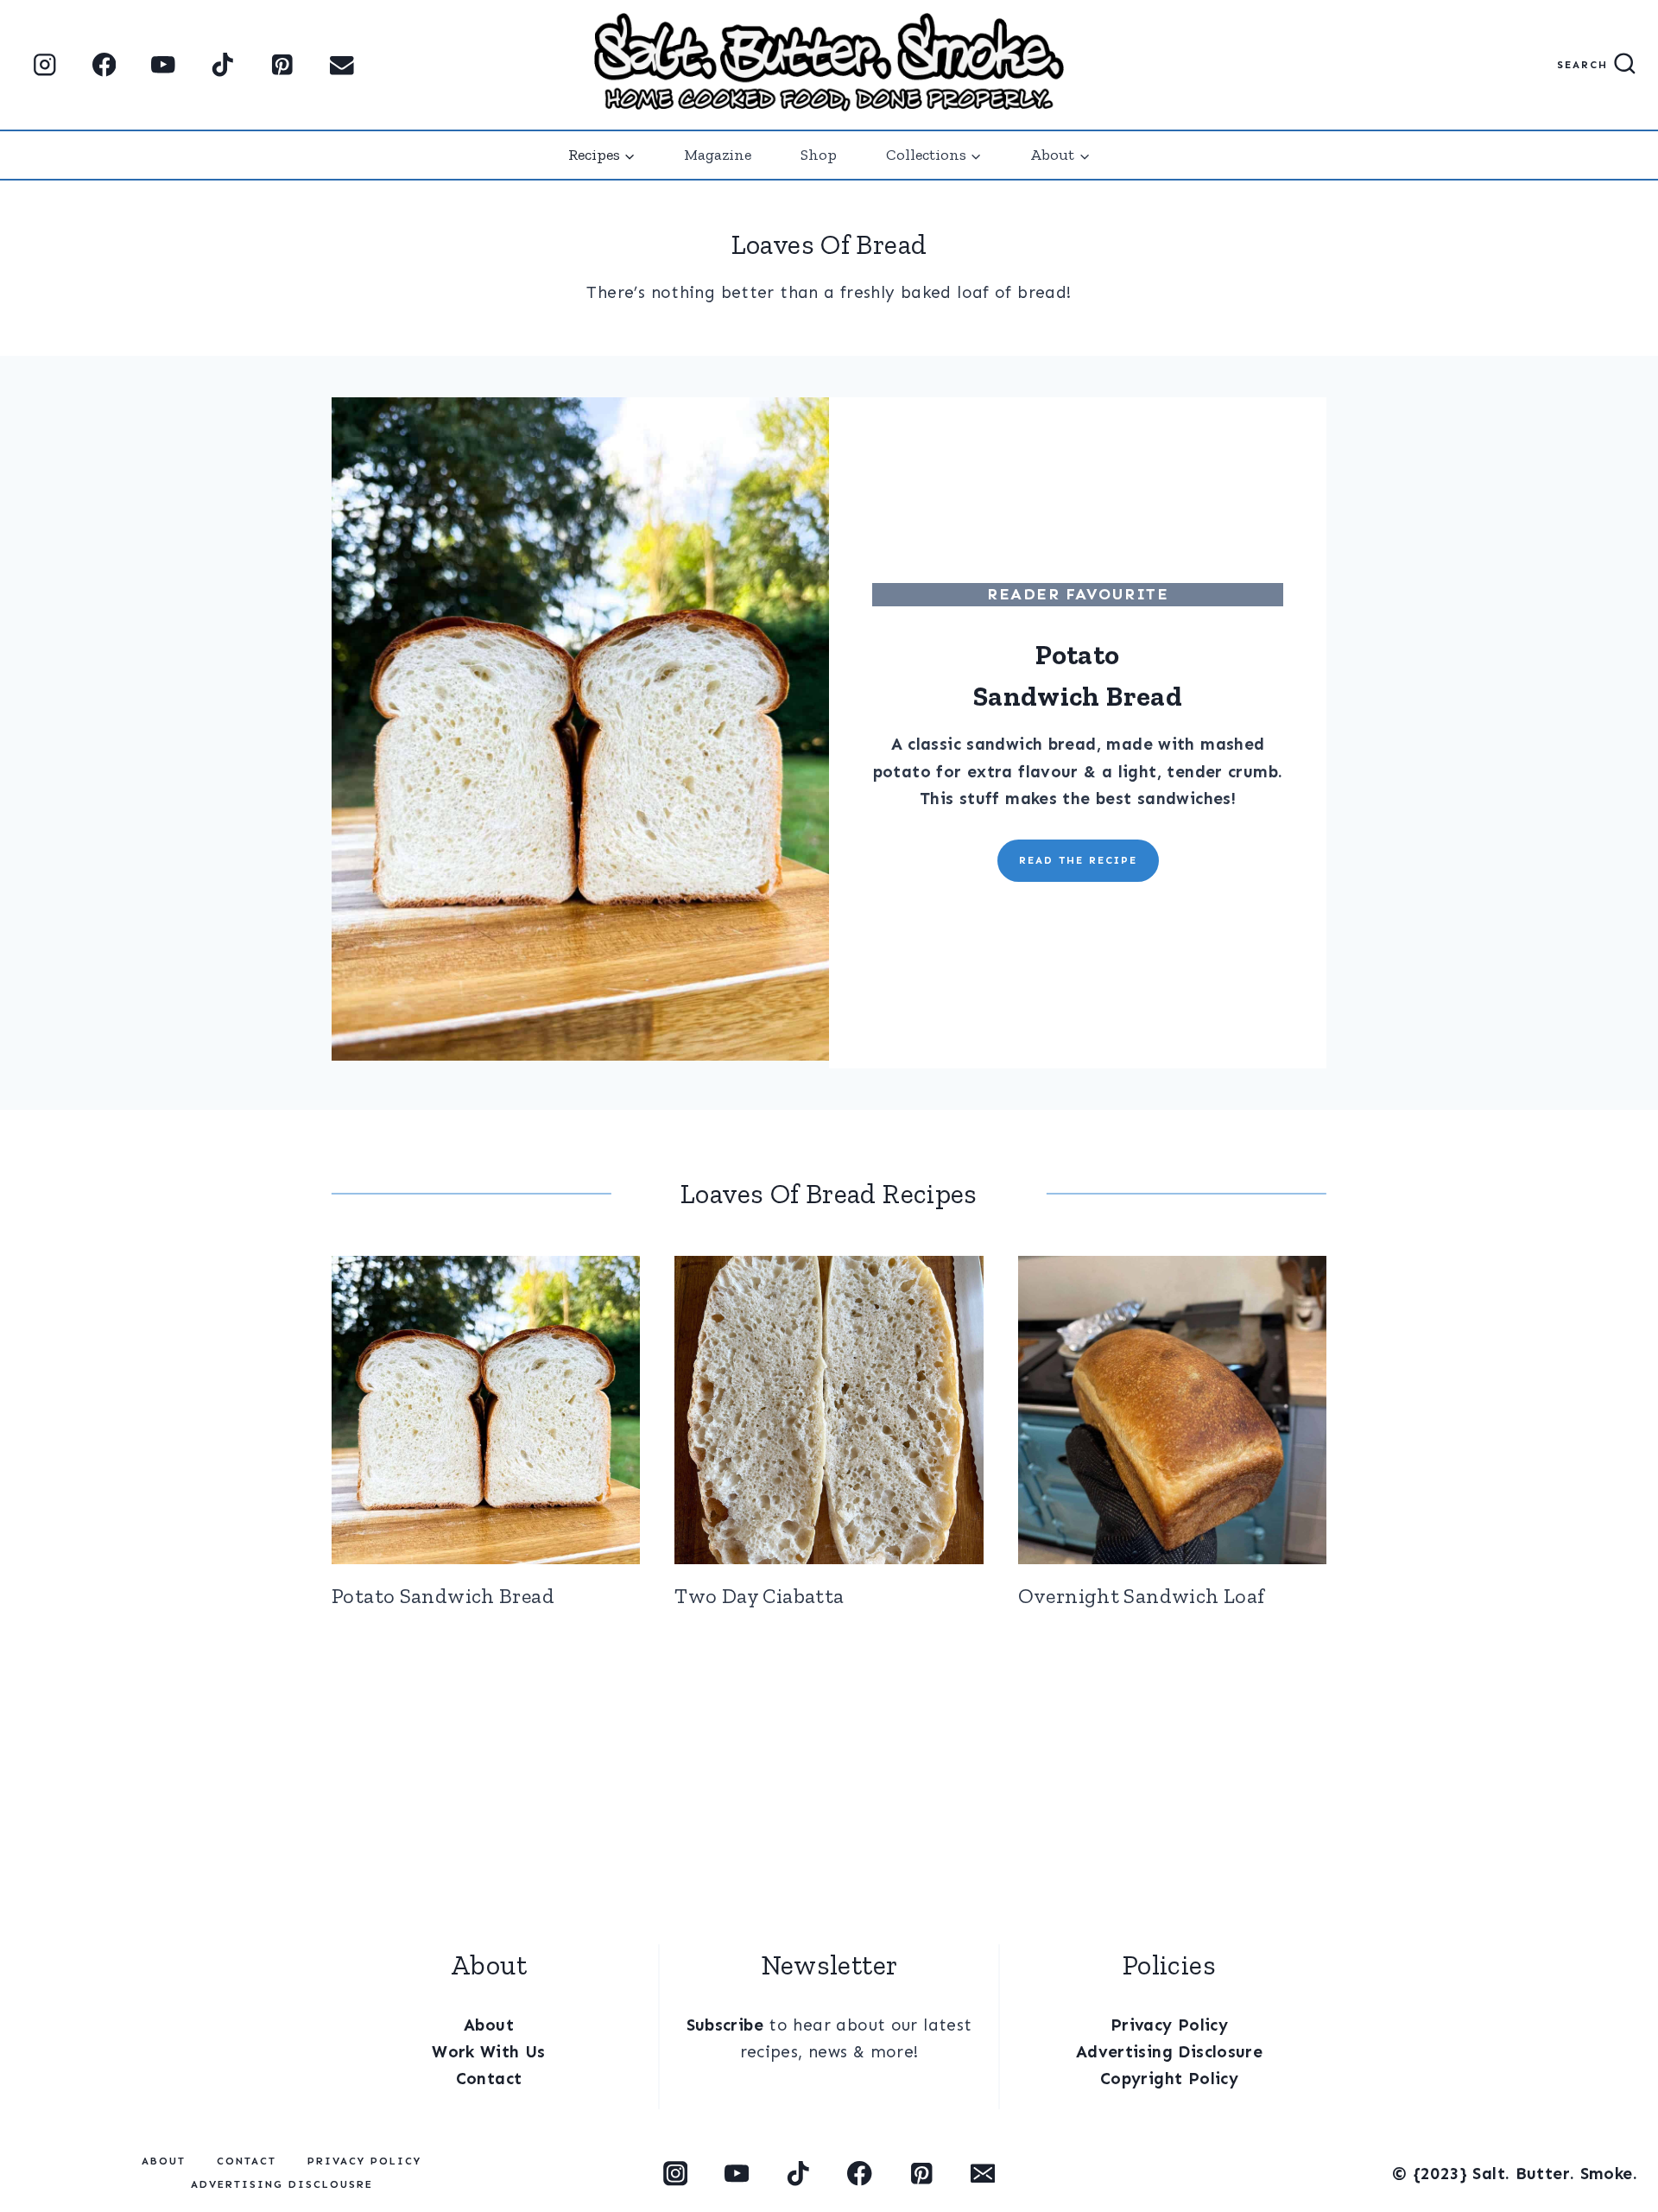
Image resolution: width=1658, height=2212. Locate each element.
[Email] (342, 65)
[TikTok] (223, 65)
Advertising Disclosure (1169, 2052)
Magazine (718, 155)
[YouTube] (164, 65)
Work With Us (489, 2052)
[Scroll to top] (37, 2135)
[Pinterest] (282, 65)
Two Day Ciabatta (759, 1596)
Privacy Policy (1169, 2025)
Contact (489, 2079)
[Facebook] (104, 65)
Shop (819, 155)
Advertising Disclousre (282, 2184)
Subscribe (725, 2025)
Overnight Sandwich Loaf (1142, 1596)
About (489, 2025)
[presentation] (486, 1410)
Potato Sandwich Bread (443, 1596)
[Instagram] (44, 65)
